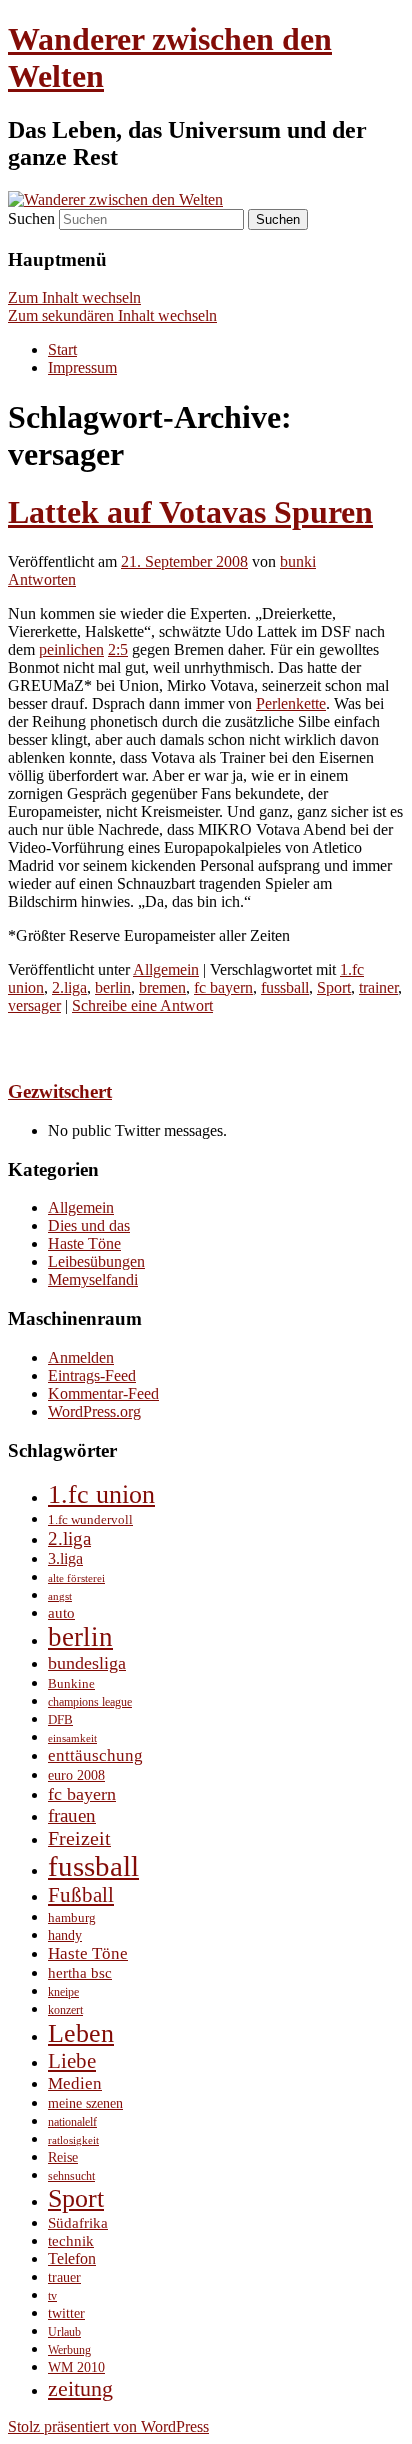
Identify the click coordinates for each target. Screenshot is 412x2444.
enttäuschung (95, 1755)
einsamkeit (72, 1738)
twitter (66, 2313)
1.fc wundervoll (90, 1519)
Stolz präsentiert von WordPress (108, 2426)
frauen (72, 1815)
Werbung (69, 2350)
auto (61, 1613)
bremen (162, 987)
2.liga (69, 987)
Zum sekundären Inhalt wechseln (112, 315)
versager (34, 1005)
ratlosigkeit (73, 2140)
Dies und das (89, 1225)
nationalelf (72, 2122)
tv (52, 2296)
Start (62, 349)
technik (71, 2240)
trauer (64, 2277)
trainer (378, 987)
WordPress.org (94, 1411)
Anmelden (81, 1357)
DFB (60, 1719)
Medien (75, 2083)
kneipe (63, 1992)
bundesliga (87, 1663)
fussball (285, 987)
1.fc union (101, 1494)
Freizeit (79, 1838)
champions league (90, 1702)
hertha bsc (80, 1972)
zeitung (80, 2388)
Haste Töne (84, 1243)
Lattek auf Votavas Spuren (190, 512)
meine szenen (85, 2103)
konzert (65, 2010)
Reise (63, 2157)
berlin (113, 987)
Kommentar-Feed (103, 1393)
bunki (298, 561)
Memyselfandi (93, 1279)
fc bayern (223, 987)
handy (65, 1935)
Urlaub (64, 2332)
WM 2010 (76, 2367)
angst (60, 1596)
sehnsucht (71, 2176)
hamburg (72, 1917)
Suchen (31, 218)
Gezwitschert (60, 1091)
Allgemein (166, 969)
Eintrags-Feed (92, 1375)
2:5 (118, 649)
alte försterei (76, 1578)
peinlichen (71, 649)
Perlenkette (291, 703)
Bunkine (71, 1683)
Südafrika (78, 2223)
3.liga (65, 1558)
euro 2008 (76, 1775)
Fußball (81, 1895)
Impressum (82, 367)
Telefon (72, 2258)
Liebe (72, 2061)
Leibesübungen (96, 1261)
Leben (81, 2033)
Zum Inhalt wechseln (74, 297)
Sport (334, 987)
